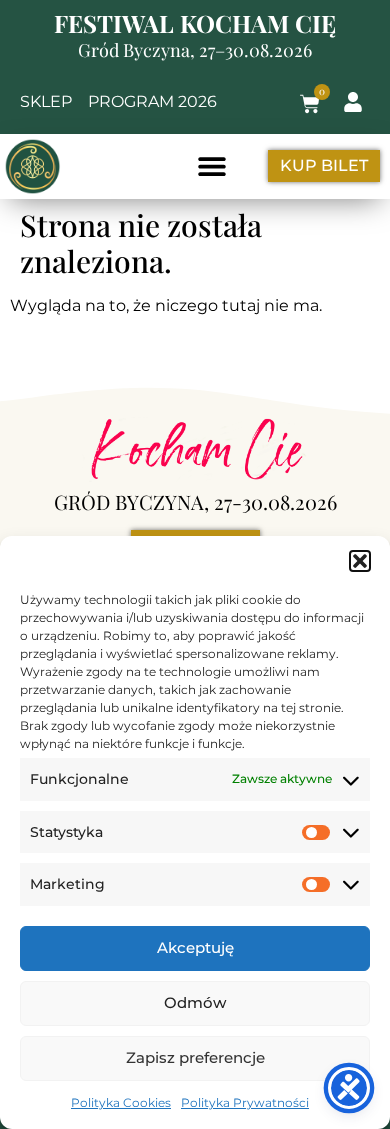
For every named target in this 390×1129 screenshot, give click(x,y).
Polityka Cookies (121, 1102)
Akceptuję (195, 947)
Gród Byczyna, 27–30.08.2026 (195, 50)
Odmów (195, 1002)
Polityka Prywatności (245, 1102)
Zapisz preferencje (195, 1057)
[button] (360, 561)
